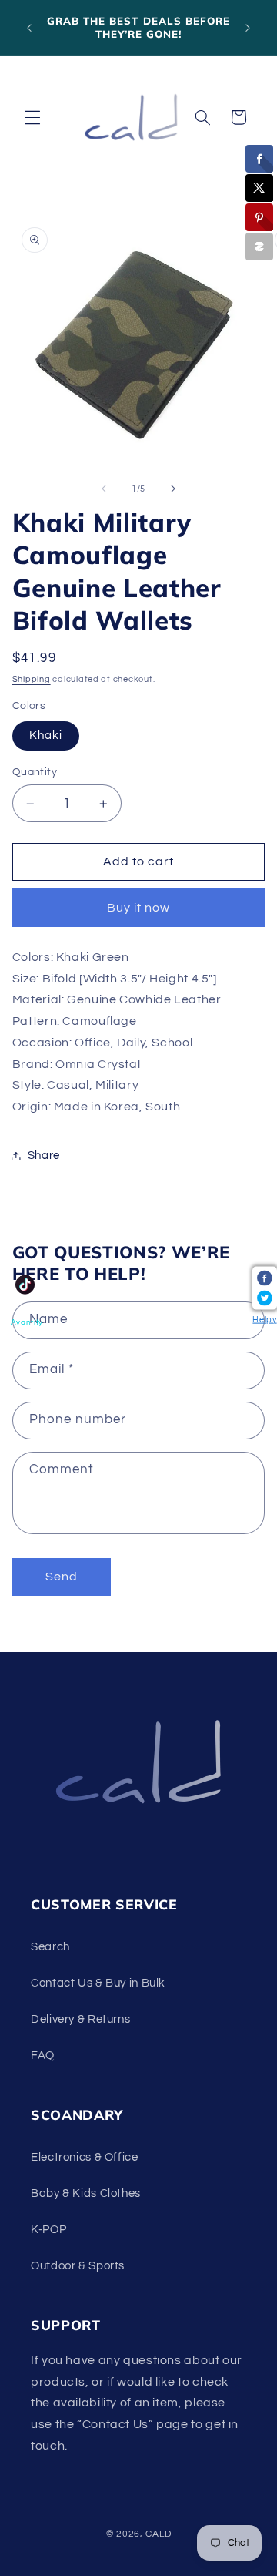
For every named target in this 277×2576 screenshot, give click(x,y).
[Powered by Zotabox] (259, 247)
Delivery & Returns (80, 2019)
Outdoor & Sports (78, 2266)
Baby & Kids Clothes (86, 2193)
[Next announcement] (248, 28)
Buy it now (139, 908)
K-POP (48, 2230)
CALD (158, 2534)
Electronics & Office (85, 2157)
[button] (32, 117)
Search (50, 1947)
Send (62, 1577)
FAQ (43, 2055)
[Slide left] (104, 489)
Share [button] (44, 1155)
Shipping (32, 679)
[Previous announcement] (29, 28)
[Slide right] (173, 489)
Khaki (46, 736)
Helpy (264, 1319)
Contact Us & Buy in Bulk (98, 1983)
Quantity (35, 772)
